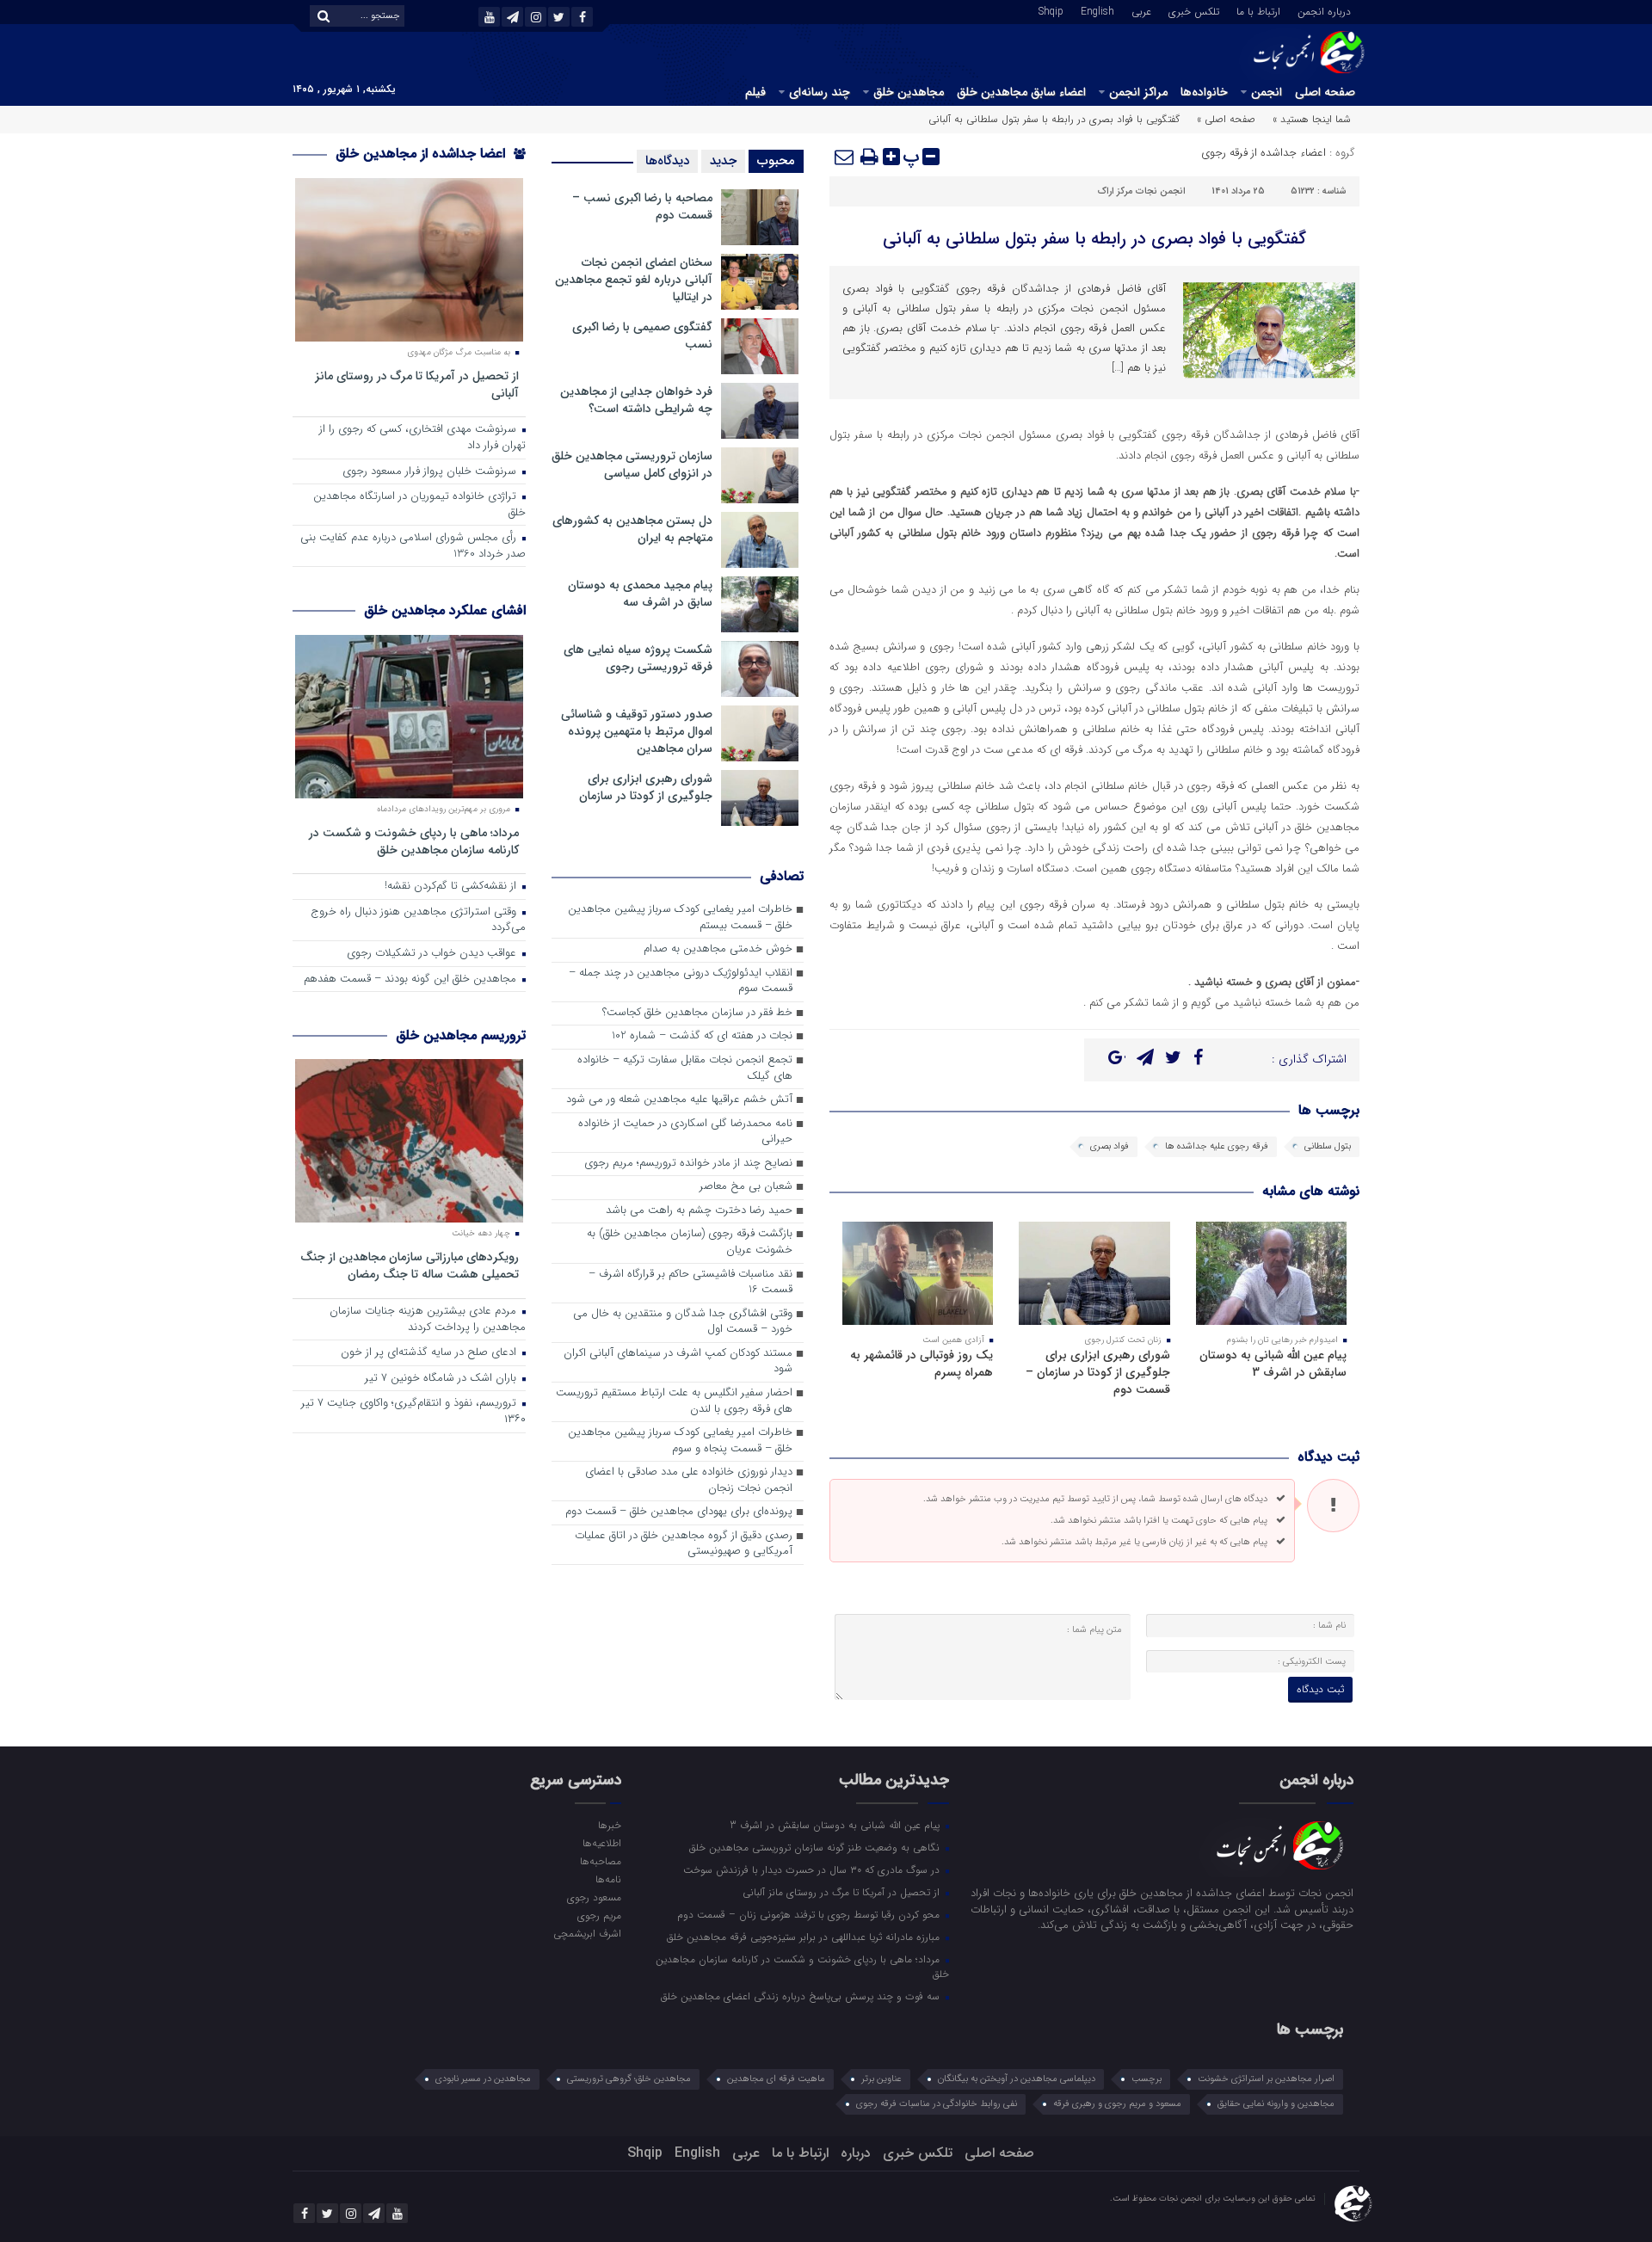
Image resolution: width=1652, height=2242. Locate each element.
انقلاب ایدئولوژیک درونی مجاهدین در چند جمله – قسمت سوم (681, 982)
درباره (856, 2153)
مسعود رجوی (594, 1897)
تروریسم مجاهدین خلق (461, 1035)
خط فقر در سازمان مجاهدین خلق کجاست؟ (697, 1013)
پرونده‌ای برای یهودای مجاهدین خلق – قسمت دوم (679, 1512)
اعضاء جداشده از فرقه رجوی (1264, 153)
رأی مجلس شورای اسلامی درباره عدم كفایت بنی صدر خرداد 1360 (413, 546)
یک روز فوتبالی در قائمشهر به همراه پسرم (922, 1364)
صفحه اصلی (1325, 92)
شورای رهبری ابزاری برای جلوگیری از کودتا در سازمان (646, 787)
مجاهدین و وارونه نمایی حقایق (1276, 2104)
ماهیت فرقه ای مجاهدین (776, 2079)
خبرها (609, 1825)
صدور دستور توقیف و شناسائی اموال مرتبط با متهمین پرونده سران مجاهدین (637, 731)
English (1097, 10)
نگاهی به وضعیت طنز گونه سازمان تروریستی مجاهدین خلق (816, 1847)
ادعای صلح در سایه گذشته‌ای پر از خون (430, 1353)
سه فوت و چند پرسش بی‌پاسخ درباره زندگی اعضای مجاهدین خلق (802, 1996)
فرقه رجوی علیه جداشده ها (1217, 1146)
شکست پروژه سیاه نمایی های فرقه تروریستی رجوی (638, 658)
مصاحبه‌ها (600, 1861)
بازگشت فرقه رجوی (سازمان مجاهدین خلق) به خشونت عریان (690, 1242)
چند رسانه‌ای (820, 92)
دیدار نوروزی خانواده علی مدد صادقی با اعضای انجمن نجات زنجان (689, 1481)
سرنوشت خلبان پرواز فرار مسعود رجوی (431, 472)
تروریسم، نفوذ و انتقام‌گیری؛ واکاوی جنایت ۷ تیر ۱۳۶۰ (413, 1412)
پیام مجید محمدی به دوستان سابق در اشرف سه (640, 594)
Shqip (1051, 10)
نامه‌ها (608, 1879)
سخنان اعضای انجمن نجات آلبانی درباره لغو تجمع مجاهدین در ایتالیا (634, 280)
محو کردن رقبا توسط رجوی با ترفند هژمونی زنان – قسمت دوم (810, 1914)
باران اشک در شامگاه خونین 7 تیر (442, 1379)
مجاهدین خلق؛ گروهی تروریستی (629, 2079)
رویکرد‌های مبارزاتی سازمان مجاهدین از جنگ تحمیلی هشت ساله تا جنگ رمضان (410, 1265)
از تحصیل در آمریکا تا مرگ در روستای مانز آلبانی (417, 384)
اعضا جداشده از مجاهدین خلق (422, 154)
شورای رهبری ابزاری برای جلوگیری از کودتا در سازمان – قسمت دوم (1098, 1372)
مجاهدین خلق (909, 92)
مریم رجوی (599, 1915)
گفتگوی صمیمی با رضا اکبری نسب (642, 336)
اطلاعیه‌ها (601, 1843)
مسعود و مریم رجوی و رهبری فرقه (1117, 2104)
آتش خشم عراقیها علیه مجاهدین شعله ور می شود (679, 1100)
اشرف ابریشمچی (587, 1933)
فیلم (755, 92)
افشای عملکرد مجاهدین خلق (445, 610)
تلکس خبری (1194, 10)
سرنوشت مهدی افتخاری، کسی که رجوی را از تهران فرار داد (422, 438)
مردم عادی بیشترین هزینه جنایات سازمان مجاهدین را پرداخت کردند (428, 1320)
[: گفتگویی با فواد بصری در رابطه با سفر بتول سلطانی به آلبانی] (845, 157)
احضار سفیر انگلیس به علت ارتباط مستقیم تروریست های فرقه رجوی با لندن (674, 1401)
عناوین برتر (881, 2079)
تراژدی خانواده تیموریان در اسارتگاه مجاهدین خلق (419, 505)
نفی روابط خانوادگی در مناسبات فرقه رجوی (937, 2104)
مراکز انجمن (1138, 92)
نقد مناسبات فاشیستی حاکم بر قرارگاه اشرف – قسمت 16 (690, 1283)
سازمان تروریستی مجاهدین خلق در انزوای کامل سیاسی (632, 465)
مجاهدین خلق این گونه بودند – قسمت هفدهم (412, 979)
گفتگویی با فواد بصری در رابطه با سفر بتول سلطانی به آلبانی (1094, 239)
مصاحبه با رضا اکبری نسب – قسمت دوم (642, 206)
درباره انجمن (1324, 10)
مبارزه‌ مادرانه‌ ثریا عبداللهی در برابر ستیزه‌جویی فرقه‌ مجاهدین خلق (805, 1937)
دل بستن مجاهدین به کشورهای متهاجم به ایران (632, 529)
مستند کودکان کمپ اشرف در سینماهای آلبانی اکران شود (678, 1362)
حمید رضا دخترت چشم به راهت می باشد (699, 1211)
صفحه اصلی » (1226, 119)
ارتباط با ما (1258, 10)
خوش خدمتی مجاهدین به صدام (718, 949)
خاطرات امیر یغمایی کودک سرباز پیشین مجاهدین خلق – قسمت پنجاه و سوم (680, 1441)
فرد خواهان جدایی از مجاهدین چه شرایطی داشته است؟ (636, 400)
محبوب (776, 161)
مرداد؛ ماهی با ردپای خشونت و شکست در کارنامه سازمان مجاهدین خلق (414, 841)
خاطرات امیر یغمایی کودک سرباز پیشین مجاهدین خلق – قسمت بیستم (680, 918)
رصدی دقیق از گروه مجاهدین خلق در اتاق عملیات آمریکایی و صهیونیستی (684, 1544)
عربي (1141, 10)
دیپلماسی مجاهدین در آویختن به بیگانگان (1017, 2079)
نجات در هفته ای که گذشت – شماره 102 (702, 1036)
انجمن (1267, 92)
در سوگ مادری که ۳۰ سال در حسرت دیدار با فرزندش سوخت (813, 1869)
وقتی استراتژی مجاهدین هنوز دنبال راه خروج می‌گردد (418, 921)
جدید (723, 161)
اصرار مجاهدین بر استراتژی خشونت (1266, 2079)
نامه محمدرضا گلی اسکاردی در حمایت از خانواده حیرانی (685, 1132)
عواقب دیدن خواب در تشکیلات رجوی (433, 954)
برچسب (1147, 2079)
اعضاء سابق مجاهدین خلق (1021, 92)
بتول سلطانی (1328, 1146)
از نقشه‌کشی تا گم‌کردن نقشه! (452, 887)
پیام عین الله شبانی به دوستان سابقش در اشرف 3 (1273, 1364)
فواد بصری (1110, 1146)
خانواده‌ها (1204, 92)
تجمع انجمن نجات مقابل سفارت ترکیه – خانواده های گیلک (685, 1069)
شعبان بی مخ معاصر (746, 1187)
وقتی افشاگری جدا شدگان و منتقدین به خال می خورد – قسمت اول (683, 1322)
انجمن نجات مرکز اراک (1142, 191)
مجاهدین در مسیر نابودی (483, 2079)
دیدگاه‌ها (667, 161)
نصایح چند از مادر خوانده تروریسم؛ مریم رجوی (688, 1164)
